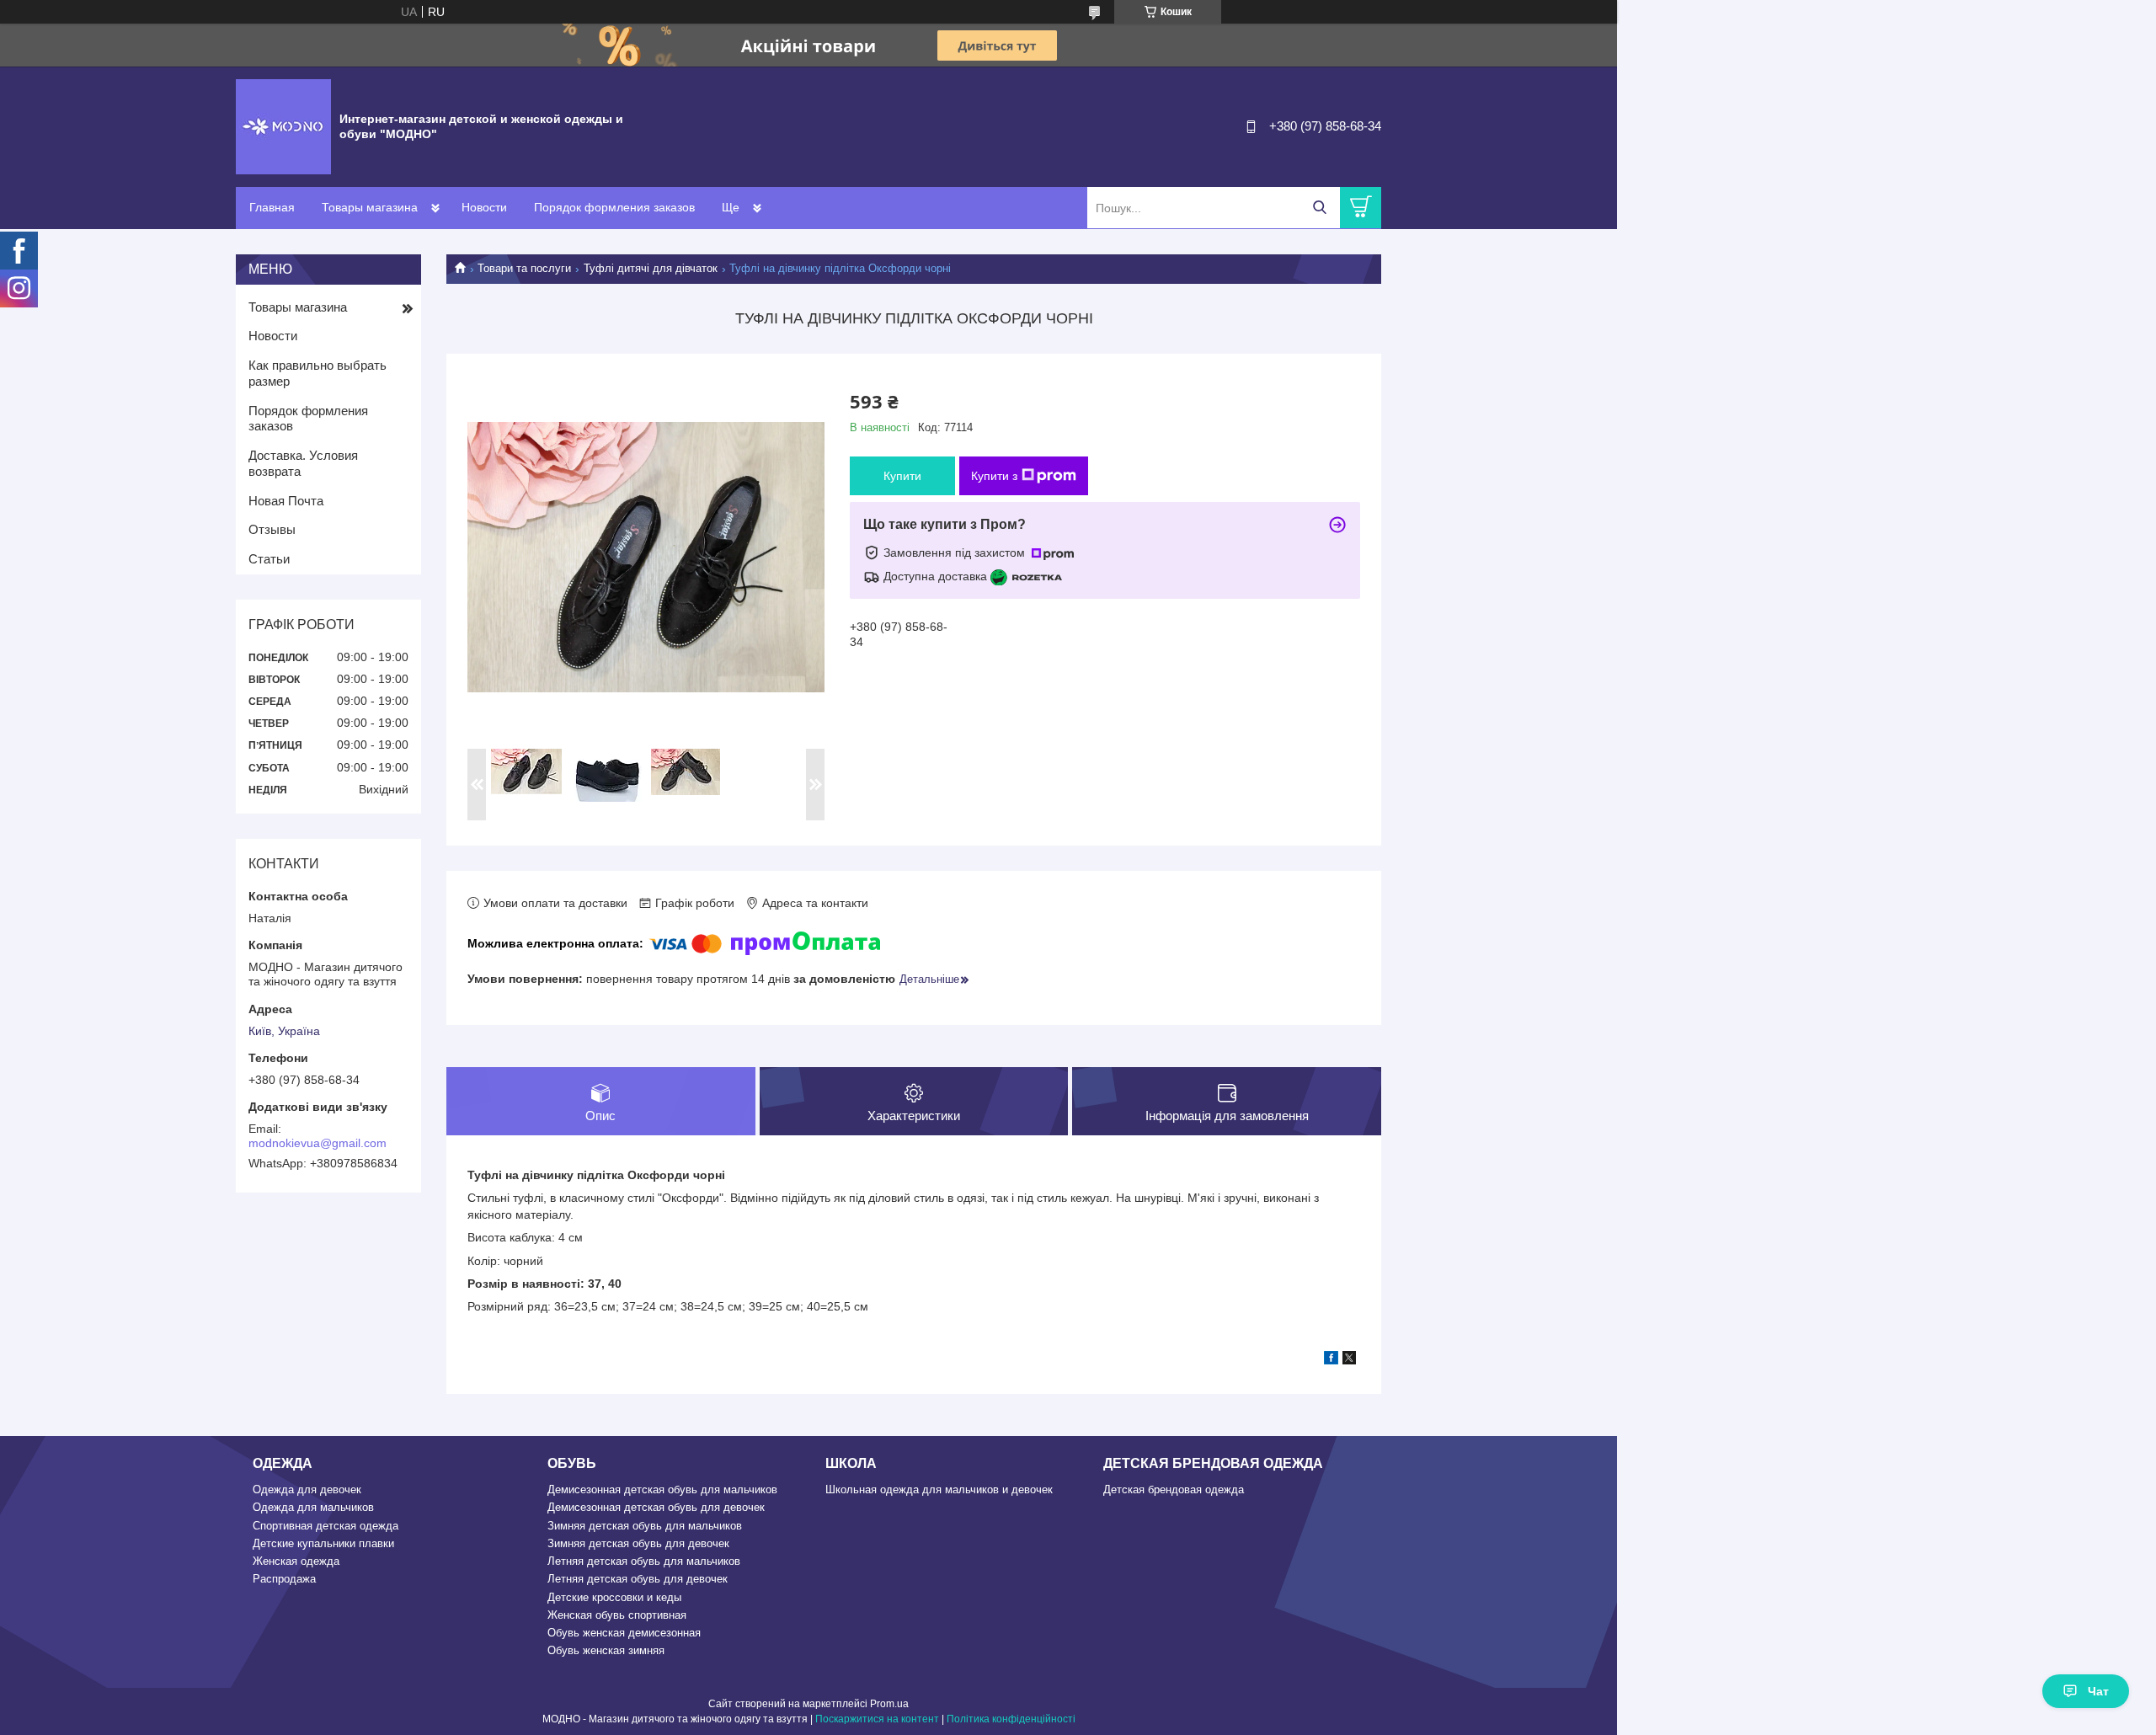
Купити (902, 476)
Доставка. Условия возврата (303, 463)
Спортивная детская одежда (326, 1526)
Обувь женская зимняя (606, 1650)
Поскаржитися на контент (877, 1719)
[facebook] (1331, 1360)
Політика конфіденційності (1011, 1719)
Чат (2098, 1691)
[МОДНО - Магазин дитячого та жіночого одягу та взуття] (283, 125)
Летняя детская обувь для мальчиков (644, 1561)
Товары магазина (370, 207)
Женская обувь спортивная (617, 1615)
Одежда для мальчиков (313, 1507)
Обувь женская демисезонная (624, 1633)
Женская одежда (296, 1561)
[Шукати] (1319, 208)
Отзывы (272, 529)
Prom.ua (889, 1704)
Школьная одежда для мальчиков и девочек (939, 1489)
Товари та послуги (524, 268)
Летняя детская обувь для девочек (638, 1579)
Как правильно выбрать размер (318, 373)
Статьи (269, 559)
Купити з (994, 476)
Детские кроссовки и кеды (614, 1597)
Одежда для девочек (307, 1489)
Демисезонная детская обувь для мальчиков (662, 1489)
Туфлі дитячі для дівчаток (651, 268)
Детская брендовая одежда (1174, 1489)
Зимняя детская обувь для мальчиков (645, 1526)
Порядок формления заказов (614, 207)
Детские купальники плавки (323, 1543)
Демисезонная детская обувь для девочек (656, 1507)
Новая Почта (286, 501)
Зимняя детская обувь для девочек (638, 1543)
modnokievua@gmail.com (318, 1143)
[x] (1349, 1360)
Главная (272, 207)
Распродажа (284, 1579)
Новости (484, 207)
